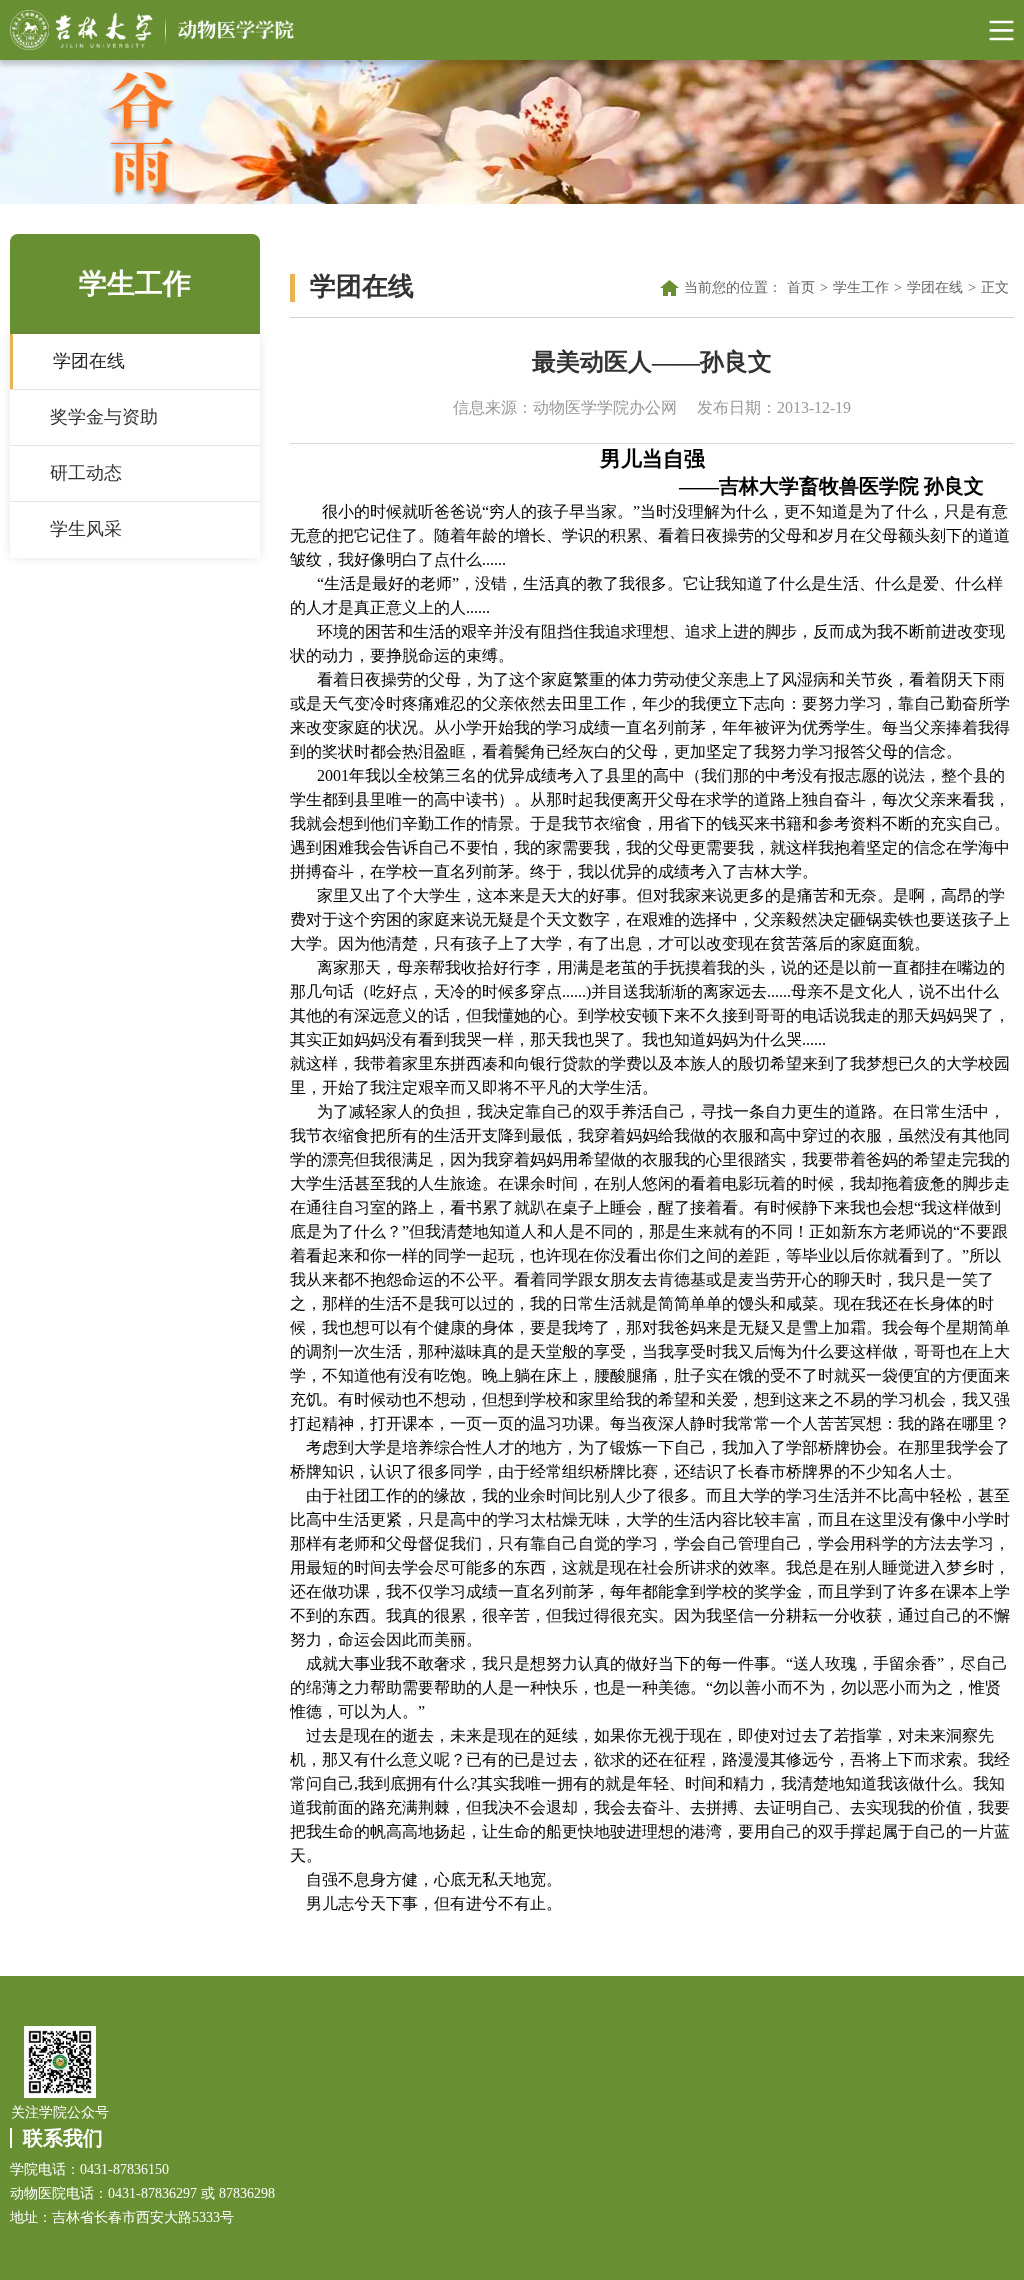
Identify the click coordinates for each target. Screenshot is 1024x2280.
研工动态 (86, 473)
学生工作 (861, 287)
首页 (801, 287)
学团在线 (89, 361)
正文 (995, 287)
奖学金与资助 (104, 417)
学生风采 (86, 529)
